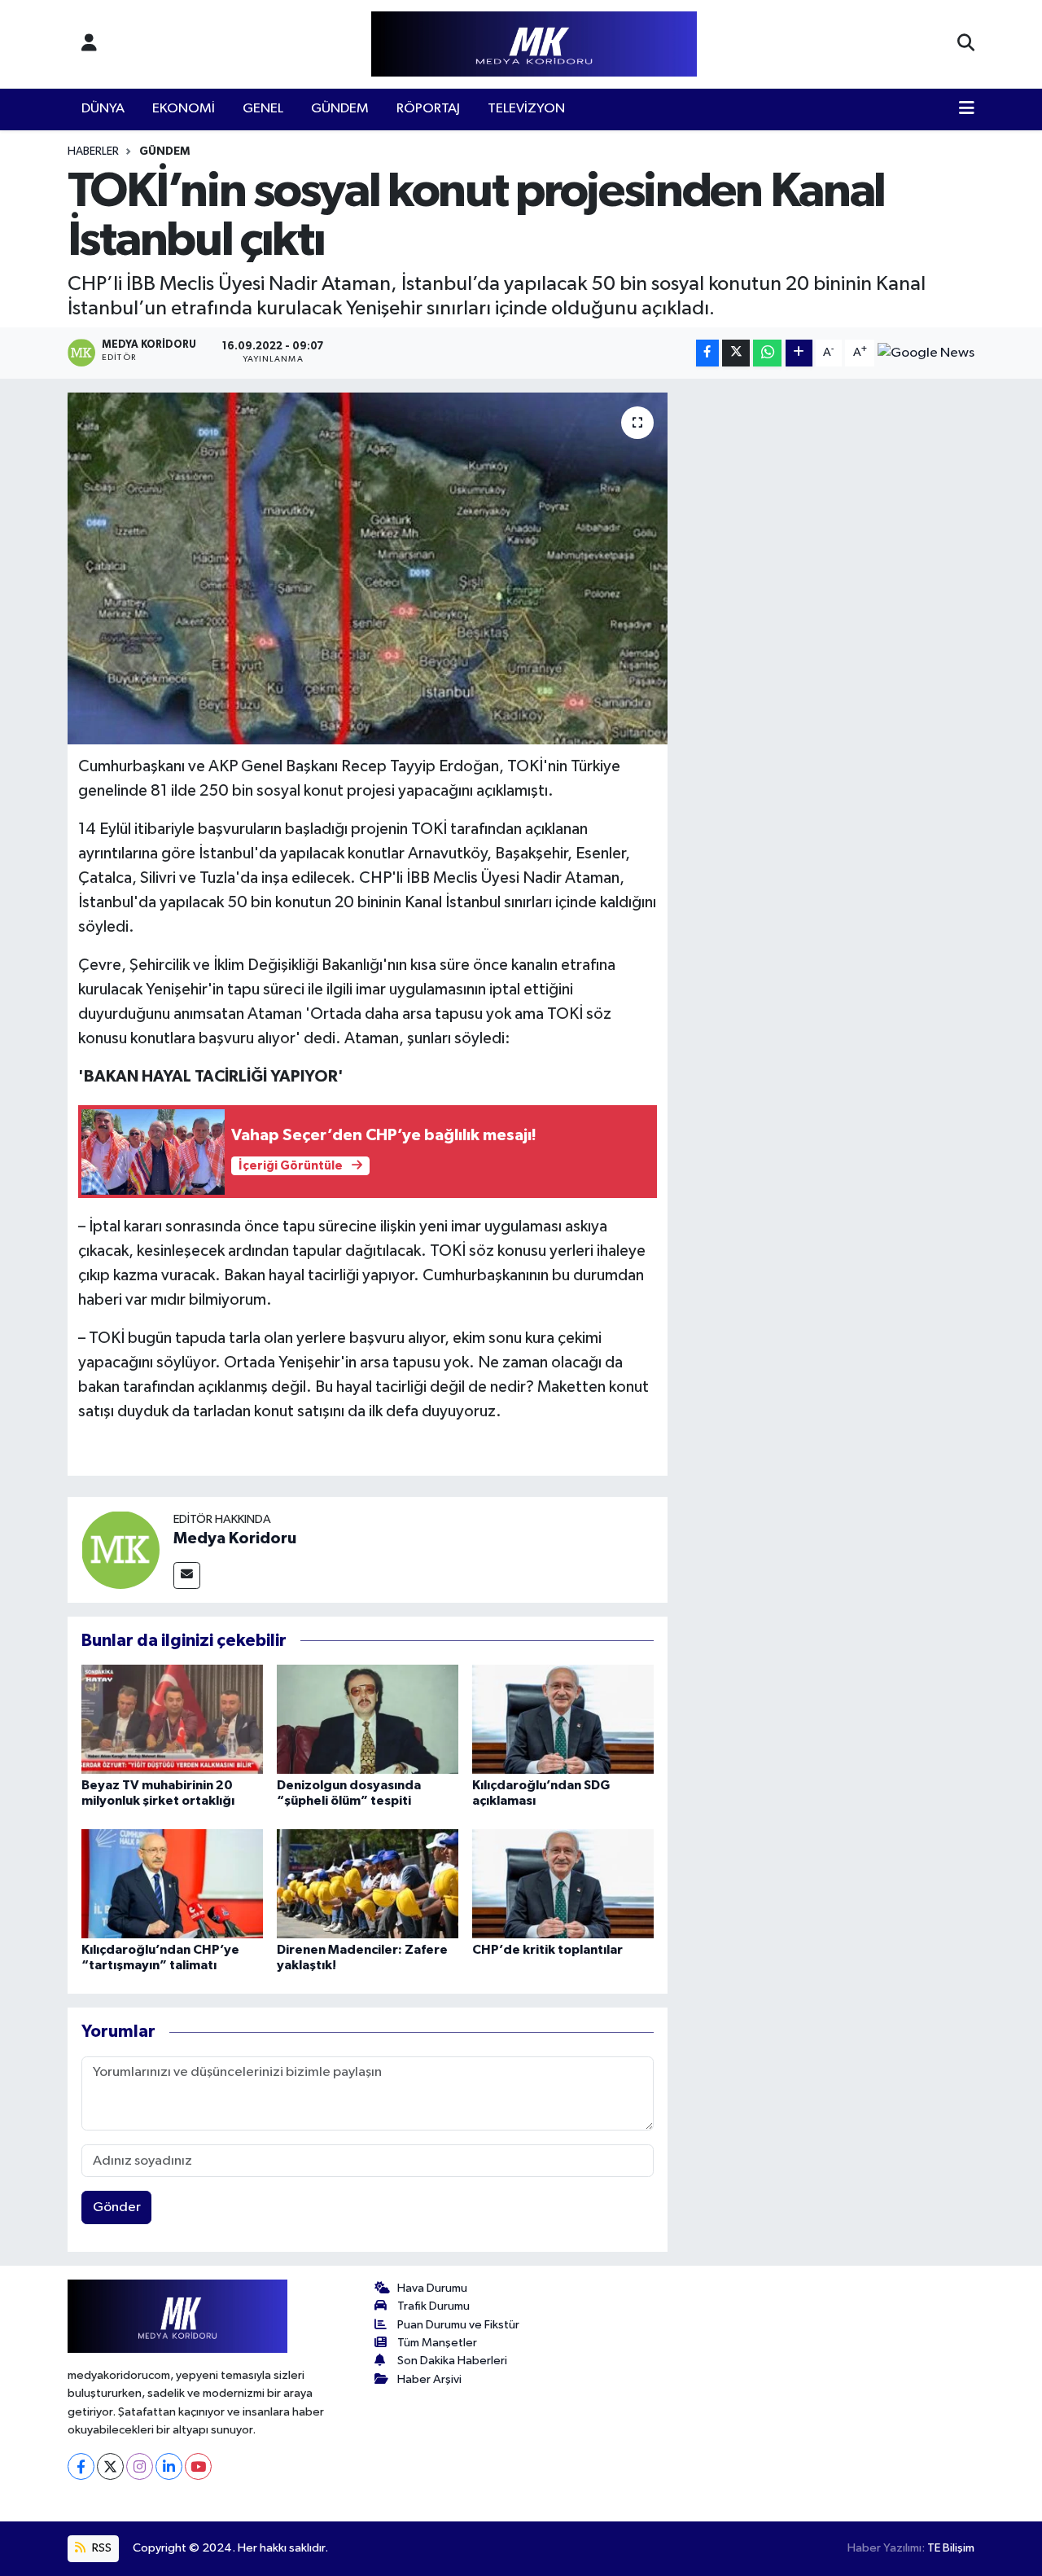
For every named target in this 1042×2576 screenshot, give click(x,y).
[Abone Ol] (926, 353)
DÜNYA (103, 109)
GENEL (263, 109)
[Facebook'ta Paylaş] (707, 353)
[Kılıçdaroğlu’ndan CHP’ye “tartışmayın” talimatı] (172, 1883)
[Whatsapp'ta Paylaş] (767, 353)
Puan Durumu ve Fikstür (458, 2325)
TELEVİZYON (526, 109)
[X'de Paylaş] (736, 353)
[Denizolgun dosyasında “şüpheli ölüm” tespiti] (368, 1719)
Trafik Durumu (433, 2306)
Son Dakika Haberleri (452, 2361)
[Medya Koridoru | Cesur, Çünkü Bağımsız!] (534, 44)
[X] (110, 2466)
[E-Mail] (187, 1575)
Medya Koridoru (235, 1538)
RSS (101, 2548)
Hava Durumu (432, 2288)
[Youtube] (198, 2466)
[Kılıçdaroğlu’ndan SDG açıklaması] (563, 1719)
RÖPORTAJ (428, 109)
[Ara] (966, 44)
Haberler (93, 151)
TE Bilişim (951, 2548)
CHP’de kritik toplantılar (547, 1950)
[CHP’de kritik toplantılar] (563, 1883)
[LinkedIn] (169, 2466)
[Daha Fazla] (799, 353)
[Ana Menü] (967, 109)
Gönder (117, 2207)
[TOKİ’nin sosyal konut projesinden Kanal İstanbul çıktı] (368, 568)
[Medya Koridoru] (120, 1549)
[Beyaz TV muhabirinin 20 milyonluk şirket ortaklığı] (172, 1719)
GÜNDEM (340, 109)
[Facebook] (81, 2466)
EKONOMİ (184, 109)
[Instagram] (140, 2466)
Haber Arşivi (429, 2379)
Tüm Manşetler (437, 2343)
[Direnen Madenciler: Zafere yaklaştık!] (368, 1883)
